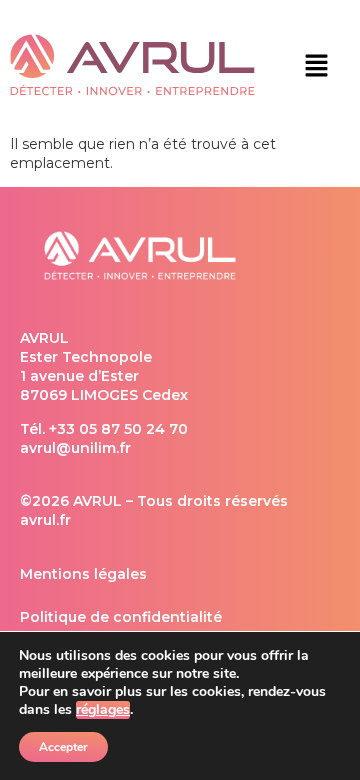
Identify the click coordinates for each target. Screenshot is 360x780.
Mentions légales (83, 574)
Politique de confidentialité (121, 617)
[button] (316, 67)
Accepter (63, 747)
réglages (103, 710)
